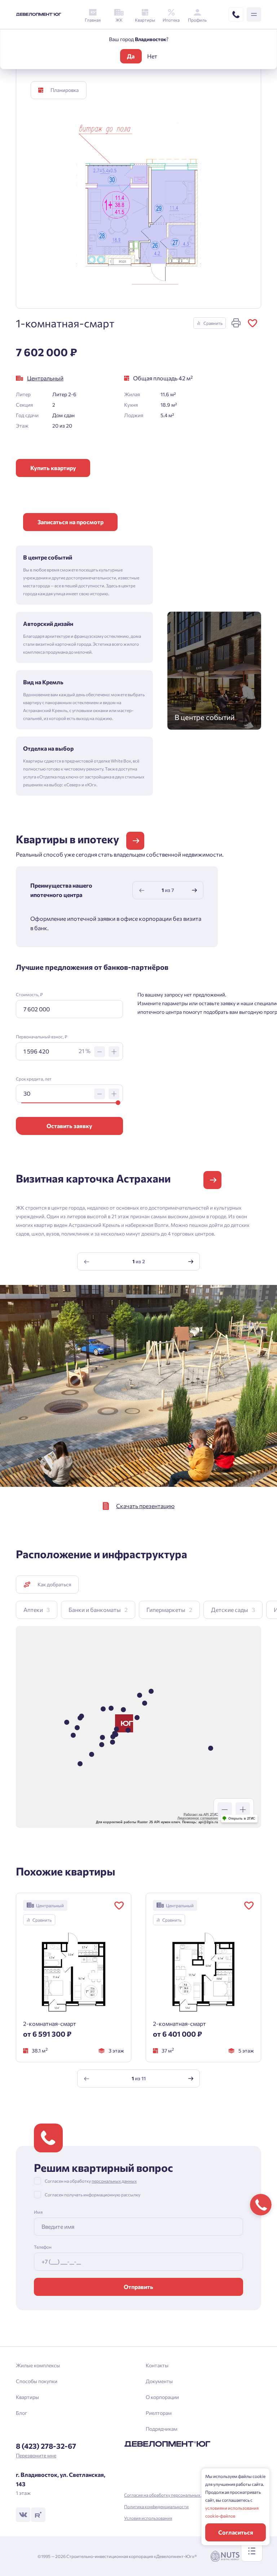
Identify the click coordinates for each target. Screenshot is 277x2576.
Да (131, 56)
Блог (21, 2413)
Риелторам (159, 2413)
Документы (159, 2381)
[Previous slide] (142, 890)
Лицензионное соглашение (198, 1818)
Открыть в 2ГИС (242, 1819)
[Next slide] (194, 890)
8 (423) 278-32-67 (46, 2446)
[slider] (118, 1103)
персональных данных (114, 2181)
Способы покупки (37, 2381)
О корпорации (162, 2397)
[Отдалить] (225, 1810)
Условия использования (148, 2518)
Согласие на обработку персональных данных (170, 2495)
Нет (152, 56)
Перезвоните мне (36, 2455)
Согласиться (236, 2532)
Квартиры (27, 2397)
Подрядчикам (162, 2429)
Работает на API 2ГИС (201, 1815)
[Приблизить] (243, 1810)
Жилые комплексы (38, 2365)
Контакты (157, 2365)
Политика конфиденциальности (156, 2506)
